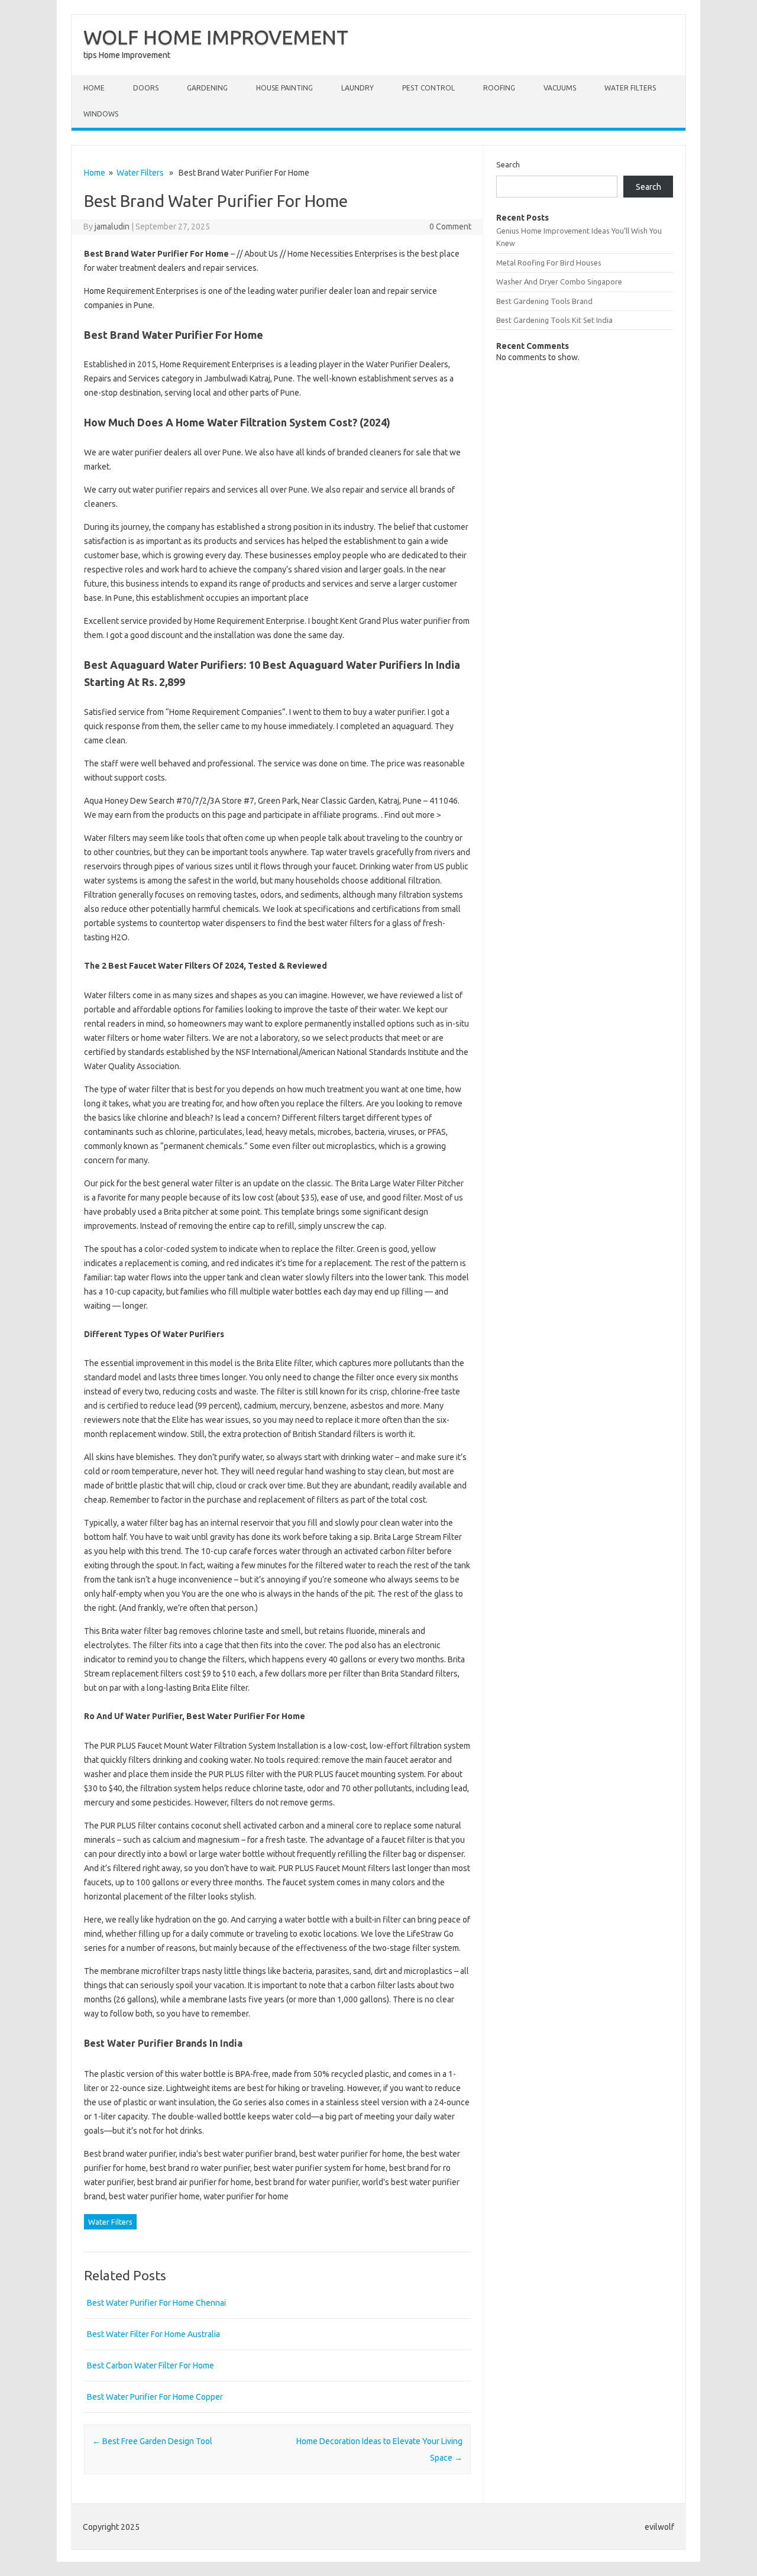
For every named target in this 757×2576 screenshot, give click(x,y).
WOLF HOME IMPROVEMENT (216, 37)
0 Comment (450, 226)
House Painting (284, 88)
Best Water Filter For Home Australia (153, 2334)
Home (94, 88)
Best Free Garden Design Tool (152, 2441)
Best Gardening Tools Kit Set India (554, 320)
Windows (101, 114)
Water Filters (630, 88)
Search (508, 164)
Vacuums (560, 88)
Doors (146, 88)
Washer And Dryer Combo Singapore (559, 281)
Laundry (358, 88)
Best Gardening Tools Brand (544, 301)
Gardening (207, 88)
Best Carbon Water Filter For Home (151, 2365)
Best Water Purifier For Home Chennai (156, 2303)
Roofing (499, 88)
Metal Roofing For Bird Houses (549, 263)
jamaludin (112, 226)
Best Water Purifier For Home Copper (155, 2397)
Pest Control (428, 88)
